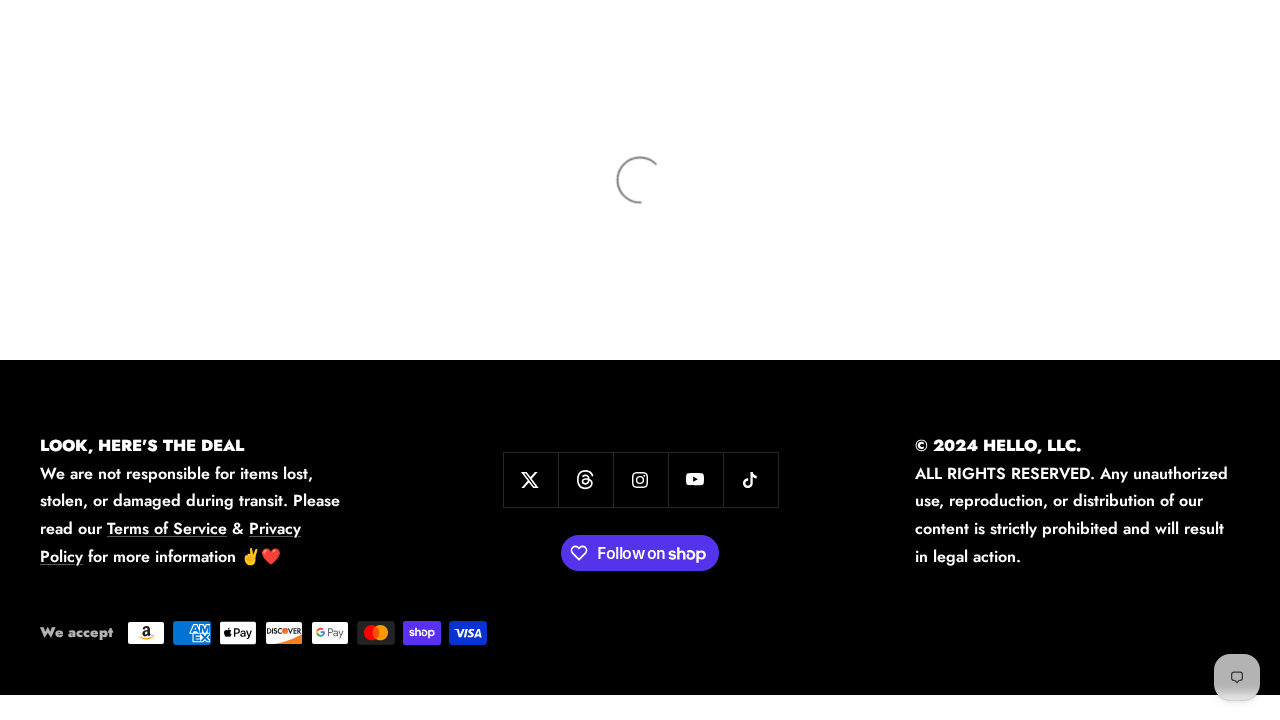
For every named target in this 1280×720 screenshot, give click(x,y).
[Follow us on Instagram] (640, 479)
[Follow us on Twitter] (530, 479)
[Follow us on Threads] (585, 479)
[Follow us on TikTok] (750, 479)
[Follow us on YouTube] (695, 479)
